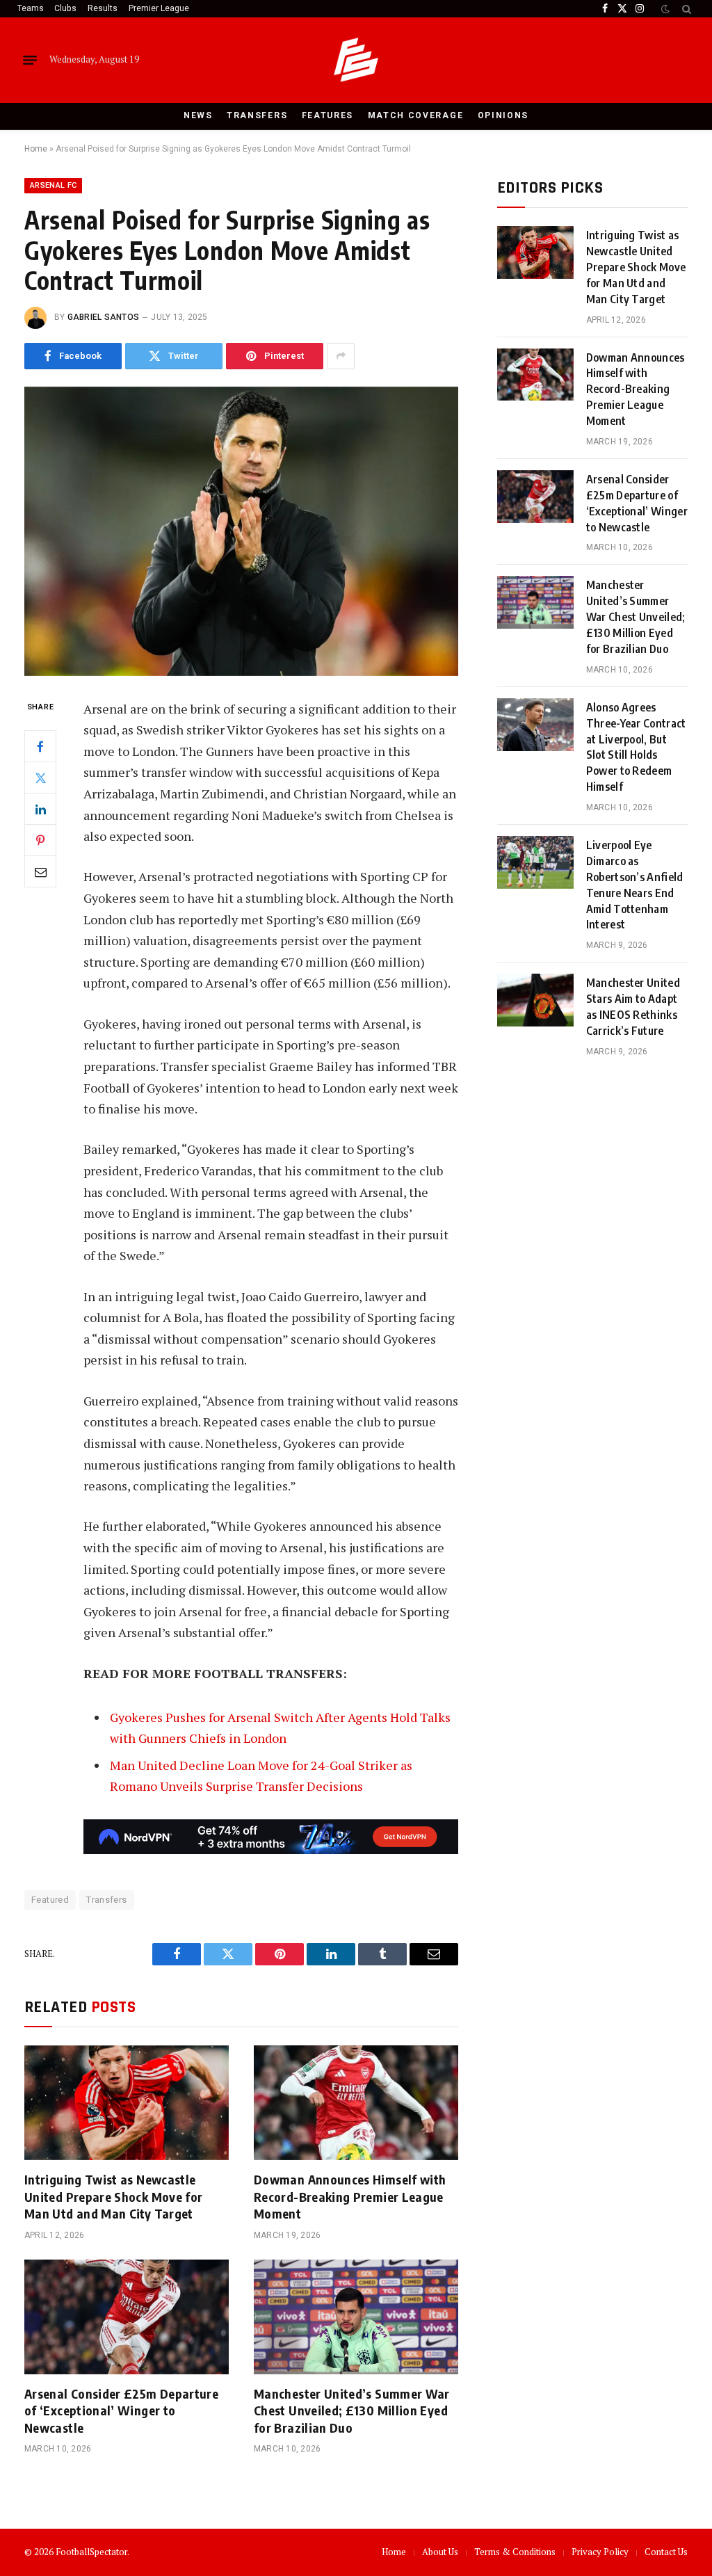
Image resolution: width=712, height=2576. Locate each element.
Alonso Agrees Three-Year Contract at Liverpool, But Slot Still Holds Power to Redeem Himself (636, 747)
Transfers (257, 115)
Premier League (159, 8)
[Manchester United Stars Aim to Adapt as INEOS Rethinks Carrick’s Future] (535, 1000)
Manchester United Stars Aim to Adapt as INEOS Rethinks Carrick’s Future (633, 1007)
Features (328, 115)
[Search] (685, 9)
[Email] (40, 871)
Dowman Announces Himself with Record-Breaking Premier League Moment (350, 2196)
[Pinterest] (40, 840)
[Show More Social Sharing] (341, 356)
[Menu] (30, 60)
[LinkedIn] (40, 809)
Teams (31, 8)
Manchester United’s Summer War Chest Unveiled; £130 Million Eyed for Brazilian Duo (352, 2410)
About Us (440, 2552)
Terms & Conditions (515, 2552)
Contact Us (666, 2552)
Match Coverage (416, 115)
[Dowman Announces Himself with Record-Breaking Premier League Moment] (356, 2103)
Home (36, 149)
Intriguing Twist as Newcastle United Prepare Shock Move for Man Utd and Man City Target (113, 2196)
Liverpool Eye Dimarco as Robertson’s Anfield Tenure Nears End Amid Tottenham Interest (635, 885)
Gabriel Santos (103, 317)
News (198, 115)
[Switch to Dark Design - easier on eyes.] (665, 9)
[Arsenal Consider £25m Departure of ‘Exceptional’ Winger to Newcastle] (127, 2317)
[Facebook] (40, 746)
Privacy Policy (600, 2552)
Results (103, 8)
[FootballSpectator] (356, 60)
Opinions (503, 115)
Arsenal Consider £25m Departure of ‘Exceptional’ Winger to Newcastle (121, 2410)
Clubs (65, 8)
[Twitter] (40, 778)
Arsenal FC (53, 185)
